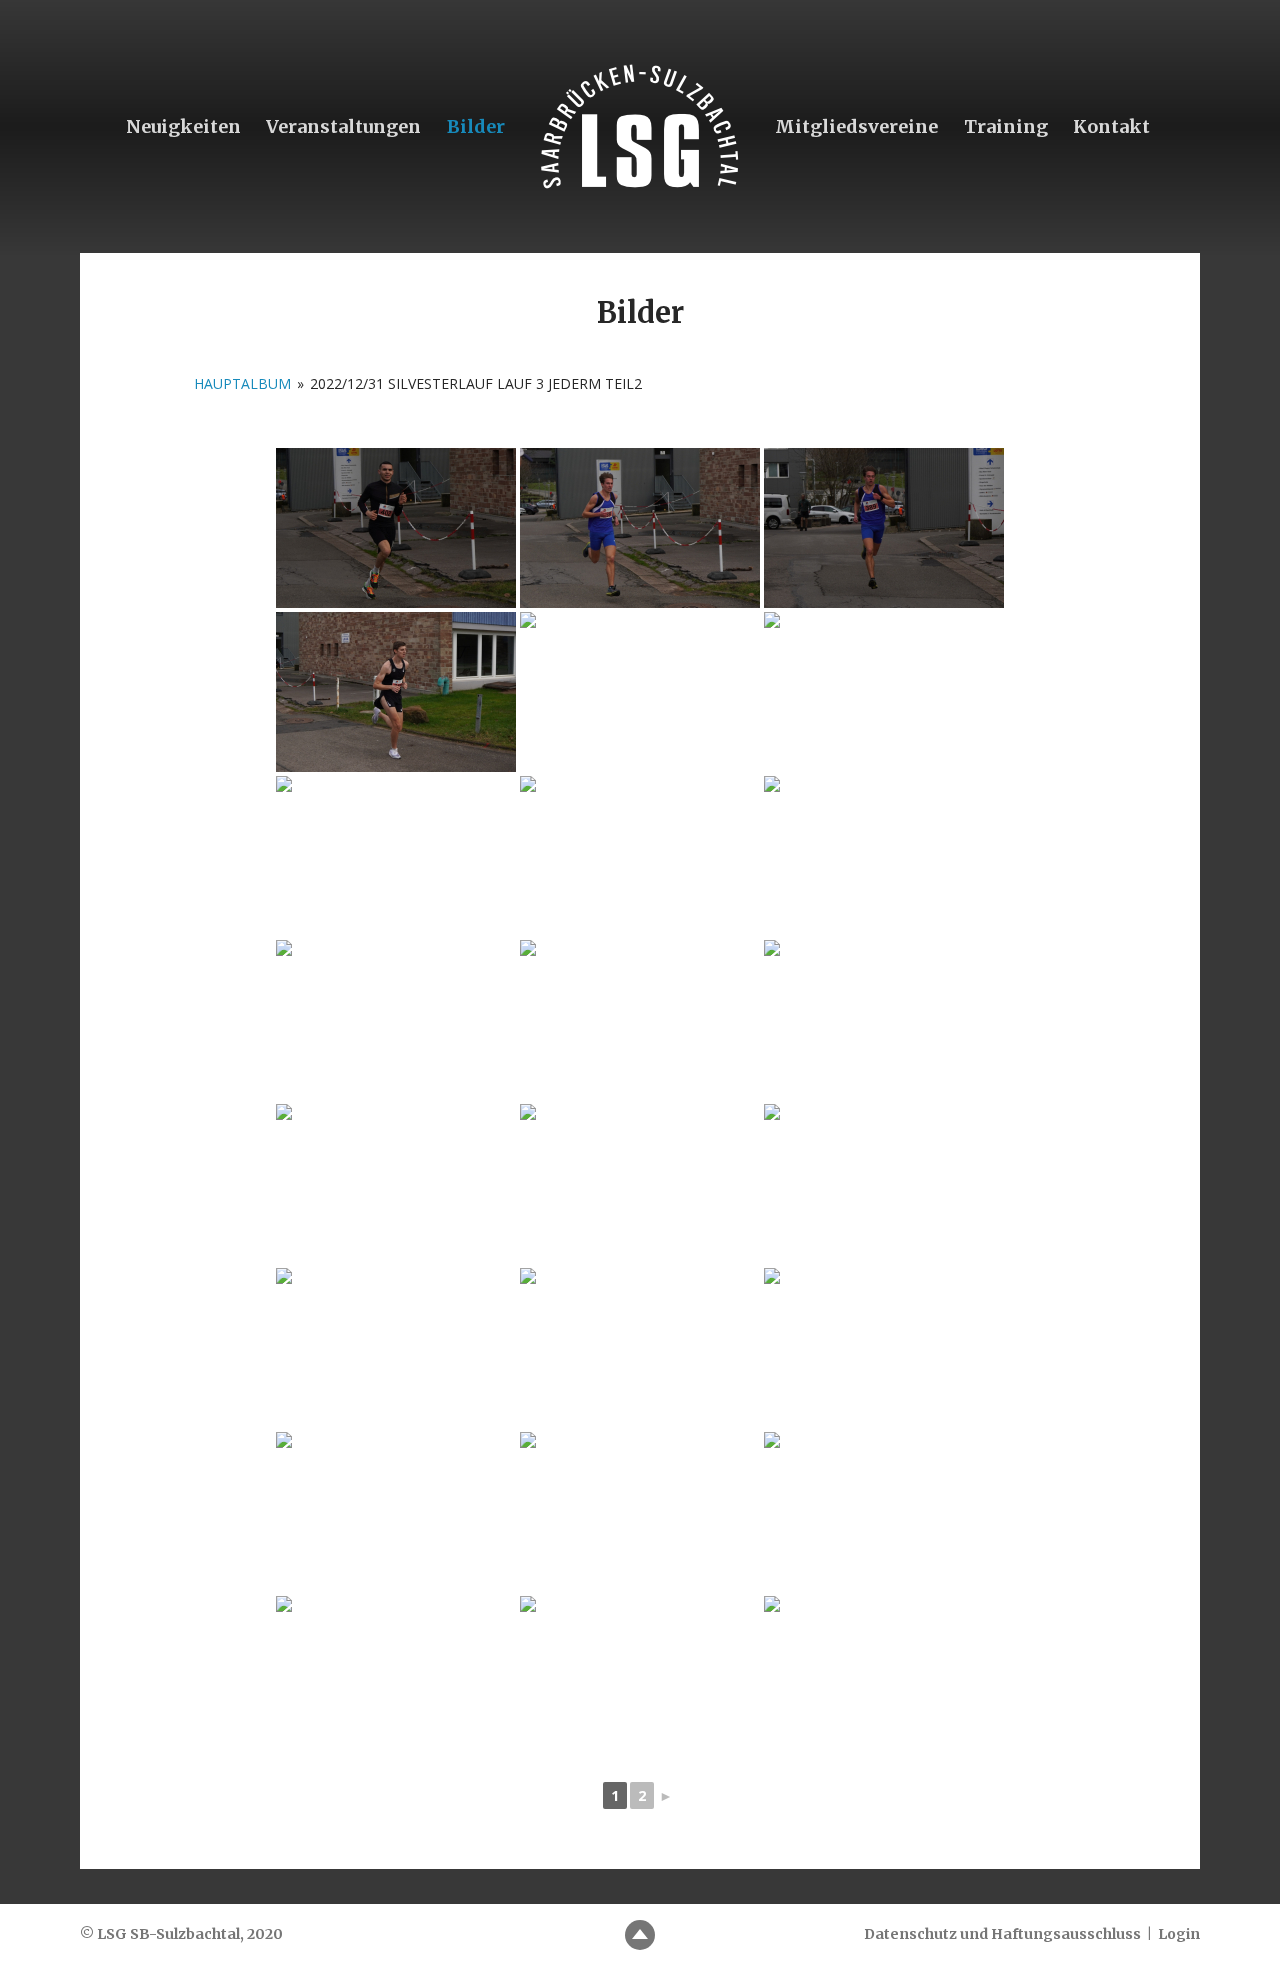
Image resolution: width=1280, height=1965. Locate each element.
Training (1006, 126)
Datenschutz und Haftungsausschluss (1002, 1934)
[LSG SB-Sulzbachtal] (640, 126)
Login (1179, 1934)
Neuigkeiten (183, 126)
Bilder (476, 126)
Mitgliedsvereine (856, 126)
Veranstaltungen (343, 126)
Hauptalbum (242, 383)
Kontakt (1111, 126)
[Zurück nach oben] (640, 1935)
